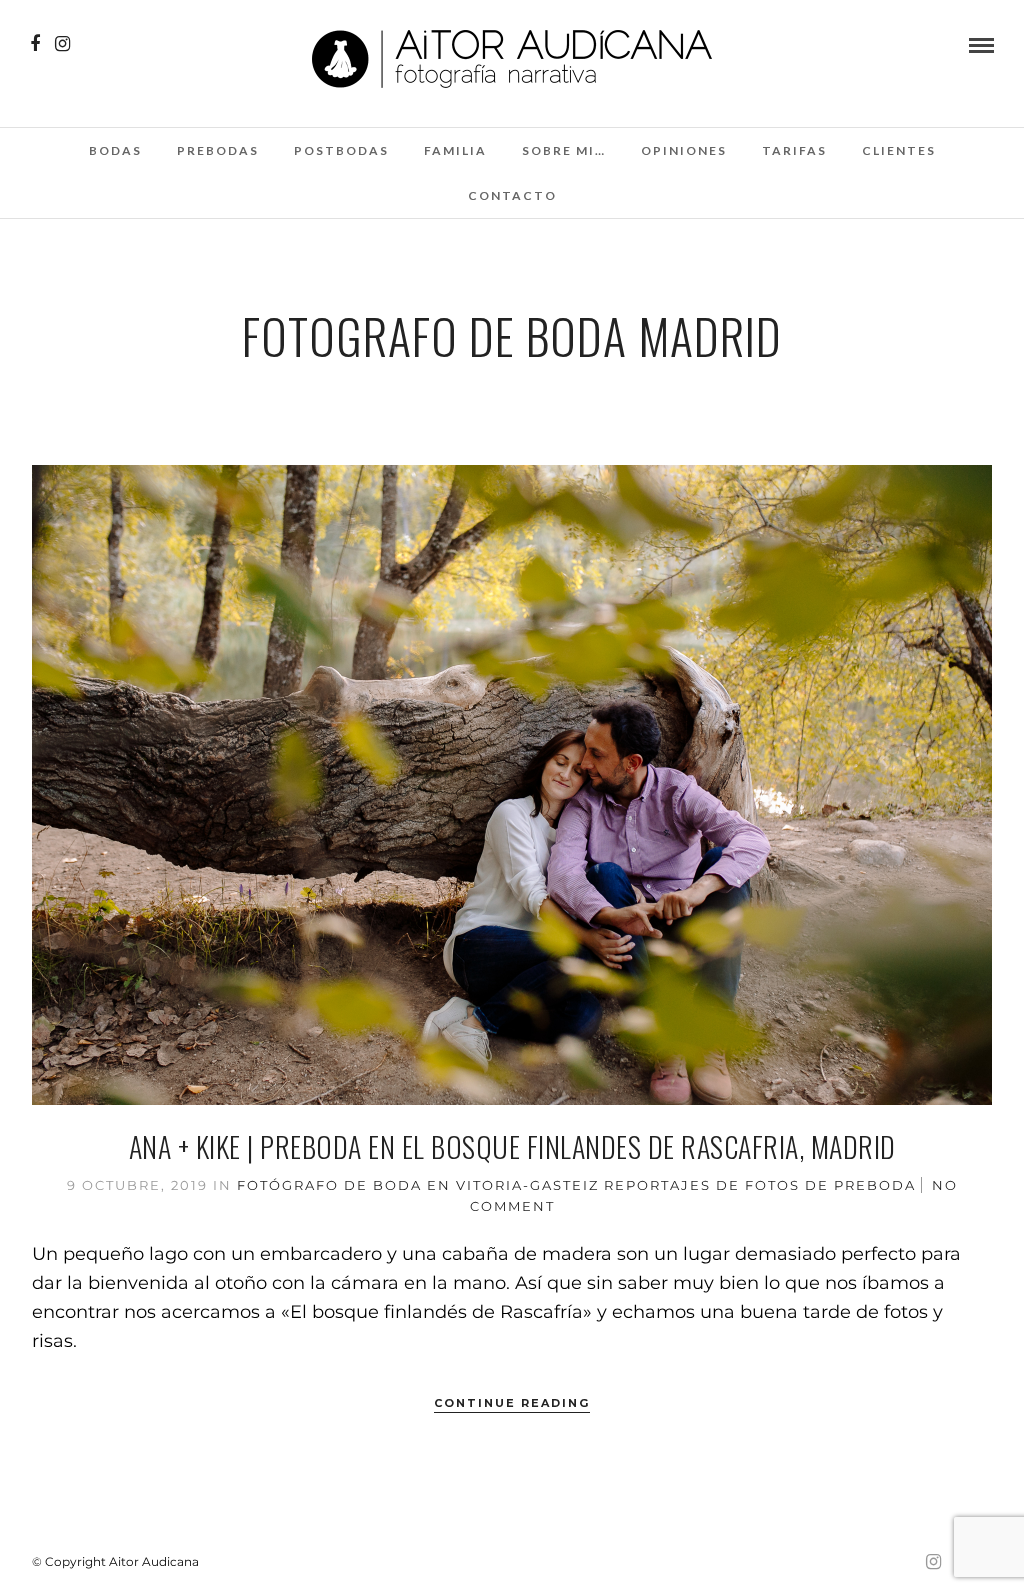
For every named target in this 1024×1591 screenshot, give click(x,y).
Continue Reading (512, 1403)
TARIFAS (794, 150)
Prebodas (218, 150)
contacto (512, 195)
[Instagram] (62, 44)
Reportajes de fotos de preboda (760, 1185)
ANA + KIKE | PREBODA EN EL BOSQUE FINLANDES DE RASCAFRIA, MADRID (512, 1146)
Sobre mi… (564, 150)
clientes (899, 150)
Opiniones (684, 150)
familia (455, 150)
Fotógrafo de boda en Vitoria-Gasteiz (418, 1185)
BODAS (115, 150)
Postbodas (341, 150)
